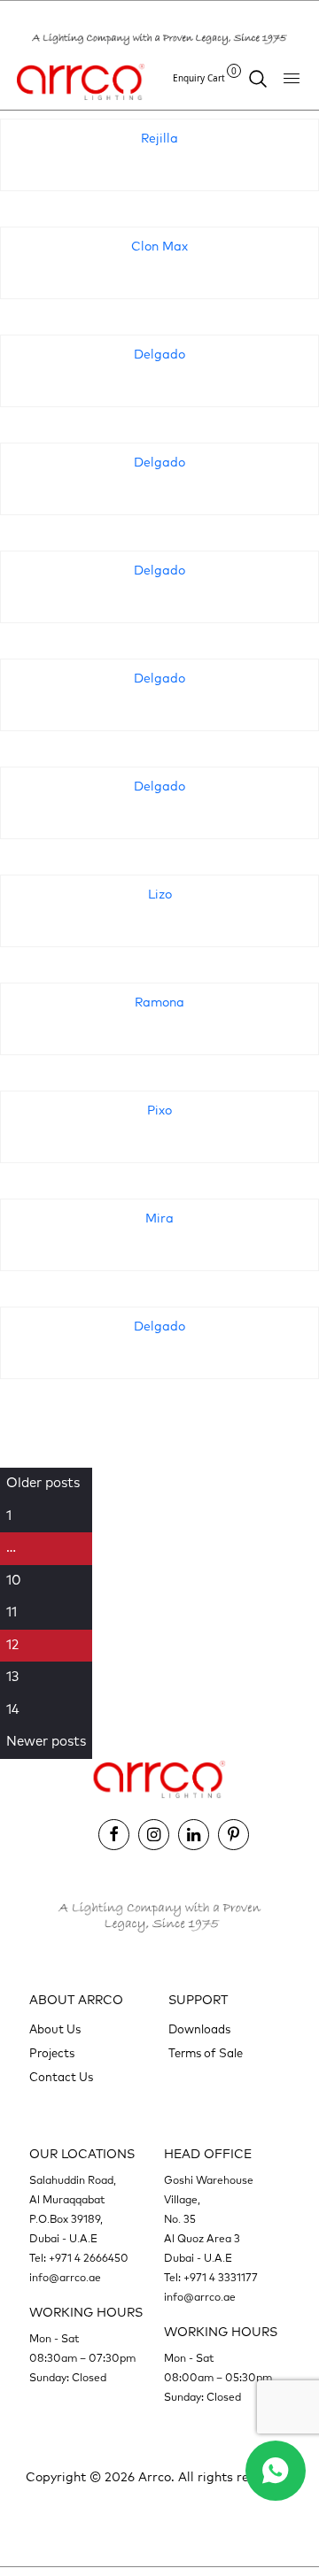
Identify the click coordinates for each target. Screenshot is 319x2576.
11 (12, 1612)
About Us (55, 2030)
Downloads (199, 2030)
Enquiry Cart (205, 77)
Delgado (159, 355)
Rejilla (159, 139)
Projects (52, 2054)
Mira (159, 1219)
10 (14, 1581)
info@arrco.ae (65, 2279)
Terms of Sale (206, 2054)
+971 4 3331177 (221, 2279)
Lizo (160, 895)
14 (13, 1710)
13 (12, 1677)
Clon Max (159, 247)
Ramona (159, 1003)
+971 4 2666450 (89, 2259)
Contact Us (61, 2078)
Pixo (159, 1111)
